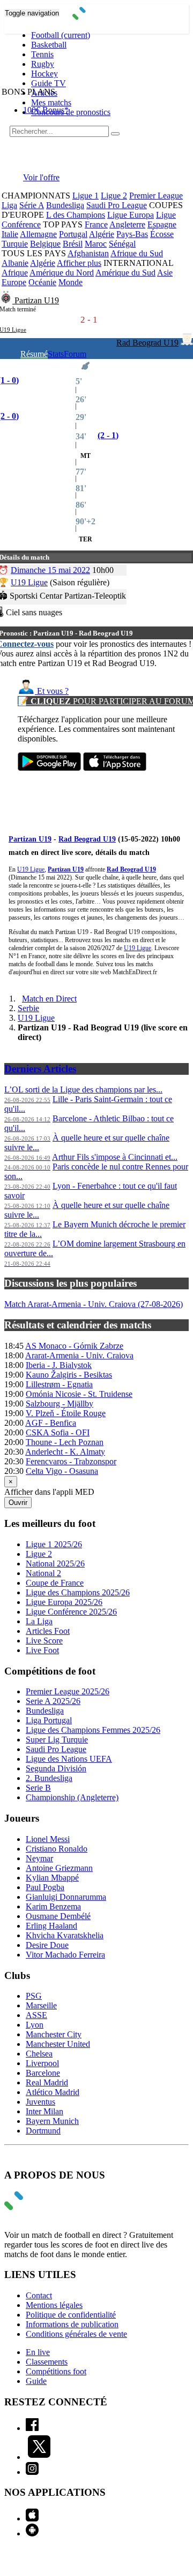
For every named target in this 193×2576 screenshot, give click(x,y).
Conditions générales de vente (76, 2334)
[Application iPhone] (32, 2518)
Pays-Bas (132, 234)
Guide (36, 2381)
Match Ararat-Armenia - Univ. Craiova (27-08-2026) (94, 1304)
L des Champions (76, 215)
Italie (10, 234)
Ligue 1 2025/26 (54, 1544)
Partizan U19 (37, 300)
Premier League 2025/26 (68, 1691)
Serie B (38, 1788)
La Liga (39, 1621)
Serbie (28, 1008)
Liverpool (42, 2063)
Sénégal (122, 244)
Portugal (73, 234)
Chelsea (39, 2054)
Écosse (162, 234)
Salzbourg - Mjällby (60, 1404)
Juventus (40, 2102)
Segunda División (56, 1768)
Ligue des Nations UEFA (69, 1759)
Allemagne (38, 234)
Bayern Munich (52, 2121)
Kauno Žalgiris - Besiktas (69, 1375)
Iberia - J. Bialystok (59, 1365)
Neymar (39, 1858)
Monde (70, 282)
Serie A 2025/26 (53, 1701)
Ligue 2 (114, 196)
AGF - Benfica (51, 1423)
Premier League (156, 196)
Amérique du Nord (62, 273)
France (96, 224)
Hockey (44, 74)
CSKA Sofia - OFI (58, 1432)
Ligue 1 (86, 196)
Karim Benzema (53, 1906)
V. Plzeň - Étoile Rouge (66, 1413)
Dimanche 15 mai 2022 (50, 570)
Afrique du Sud (137, 253)
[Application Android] (32, 2533)
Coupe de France (55, 1583)
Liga (9, 205)
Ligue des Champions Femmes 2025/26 (93, 1730)
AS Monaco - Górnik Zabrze (74, 1346)
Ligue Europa (131, 215)
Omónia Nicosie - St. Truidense (79, 1394)
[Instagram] (32, 2472)
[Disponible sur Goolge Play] (49, 768)
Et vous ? (52, 691)
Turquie (15, 244)
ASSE (36, 2015)
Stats (56, 354)
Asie (165, 273)
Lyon (35, 2025)
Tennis (42, 54)
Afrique (15, 273)
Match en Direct (49, 999)
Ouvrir (18, 1503)
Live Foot (42, 1650)
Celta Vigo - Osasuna (62, 1471)
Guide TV (49, 83)
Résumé (34, 354)
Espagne (162, 224)
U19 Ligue (29, 582)
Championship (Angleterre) (72, 1797)
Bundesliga (65, 205)
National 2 (43, 1573)
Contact (39, 2295)
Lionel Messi (48, 1839)
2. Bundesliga (49, 1778)
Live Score (44, 1641)
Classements (47, 2362)
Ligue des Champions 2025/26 (78, 1592)
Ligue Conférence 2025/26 (71, 1612)
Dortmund (43, 2131)
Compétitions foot (56, 2371)
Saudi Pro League (117, 205)
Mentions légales (54, 2305)
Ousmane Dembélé (58, 1916)
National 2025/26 (55, 1564)
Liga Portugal (49, 1720)
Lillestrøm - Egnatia (59, 1384)
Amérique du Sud (125, 273)
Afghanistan (88, 253)
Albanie (15, 263)
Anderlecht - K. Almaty (65, 1452)
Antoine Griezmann (59, 1868)
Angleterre (127, 224)
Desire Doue (47, 1945)
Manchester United (58, 2044)
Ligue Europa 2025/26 (64, 1602)
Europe (14, 282)
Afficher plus (79, 263)
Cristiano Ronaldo (57, 1849)
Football (61, 35)
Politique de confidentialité (71, 2315)
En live (38, 2352)
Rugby (43, 64)
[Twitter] (39, 2457)
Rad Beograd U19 (147, 343)
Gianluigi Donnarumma (66, 1897)
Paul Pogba (45, 1887)
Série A (32, 205)
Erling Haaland (51, 1926)
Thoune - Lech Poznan (65, 1442)
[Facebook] (32, 2428)
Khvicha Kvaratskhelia (65, 1935)
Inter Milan (44, 2111)
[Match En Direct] (39, 2207)
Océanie (42, 282)
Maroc (96, 244)
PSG (34, 1996)
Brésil (73, 244)
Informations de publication (72, 2324)
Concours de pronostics (71, 112)
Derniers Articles (40, 1069)
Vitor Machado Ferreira (65, 1955)
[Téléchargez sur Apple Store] (115, 768)
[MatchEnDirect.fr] (97, 17)
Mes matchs (51, 102)
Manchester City (54, 2034)
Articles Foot (48, 1631)
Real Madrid (47, 2082)
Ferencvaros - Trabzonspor (71, 1461)
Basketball (49, 45)
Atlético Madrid (53, 2092)
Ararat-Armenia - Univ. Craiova (79, 1355)
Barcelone (43, 2073)
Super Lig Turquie (57, 1740)
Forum (75, 354)
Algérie (102, 234)
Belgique (45, 244)
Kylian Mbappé (52, 1878)
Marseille (41, 2005)
